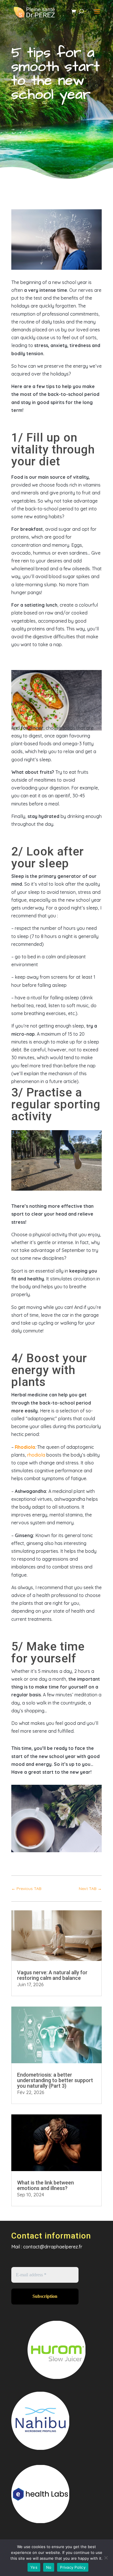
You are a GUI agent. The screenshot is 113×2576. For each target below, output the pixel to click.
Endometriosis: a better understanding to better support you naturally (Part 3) (55, 2080)
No (49, 2567)
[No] (106, 2558)
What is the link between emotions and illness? (45, 2185)
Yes (34, 2567)
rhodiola (36, 1455)
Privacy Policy (73, 2567)
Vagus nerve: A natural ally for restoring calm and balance (52, 1975)
